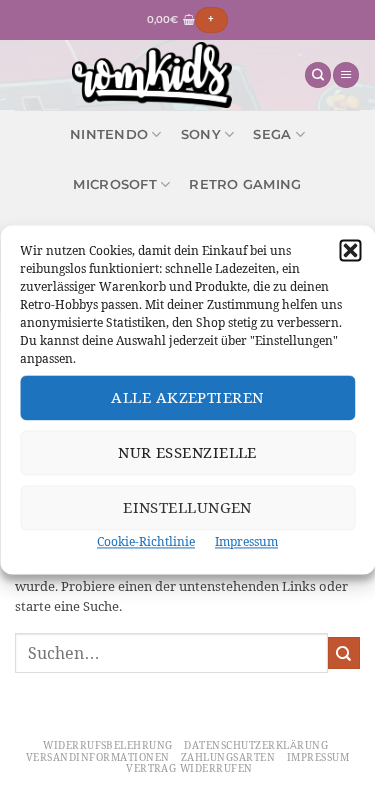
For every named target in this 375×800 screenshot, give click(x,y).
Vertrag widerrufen (189, 768)
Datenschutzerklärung (256, 745)
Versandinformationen (98, 757)
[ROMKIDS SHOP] (152, 75)
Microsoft (114, 184)
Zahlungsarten (228, 757)
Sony (201, 134)
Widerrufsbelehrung (108, 745)
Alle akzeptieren (187, 397)
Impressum (246, 541)
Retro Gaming (245, 184)
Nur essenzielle (187, 452)
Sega (272, 134)
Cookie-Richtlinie (146, 541)
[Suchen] (318, 75)
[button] (350, 250)
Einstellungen (187, 507)
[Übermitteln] (344, 653)
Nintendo (109, 134)
